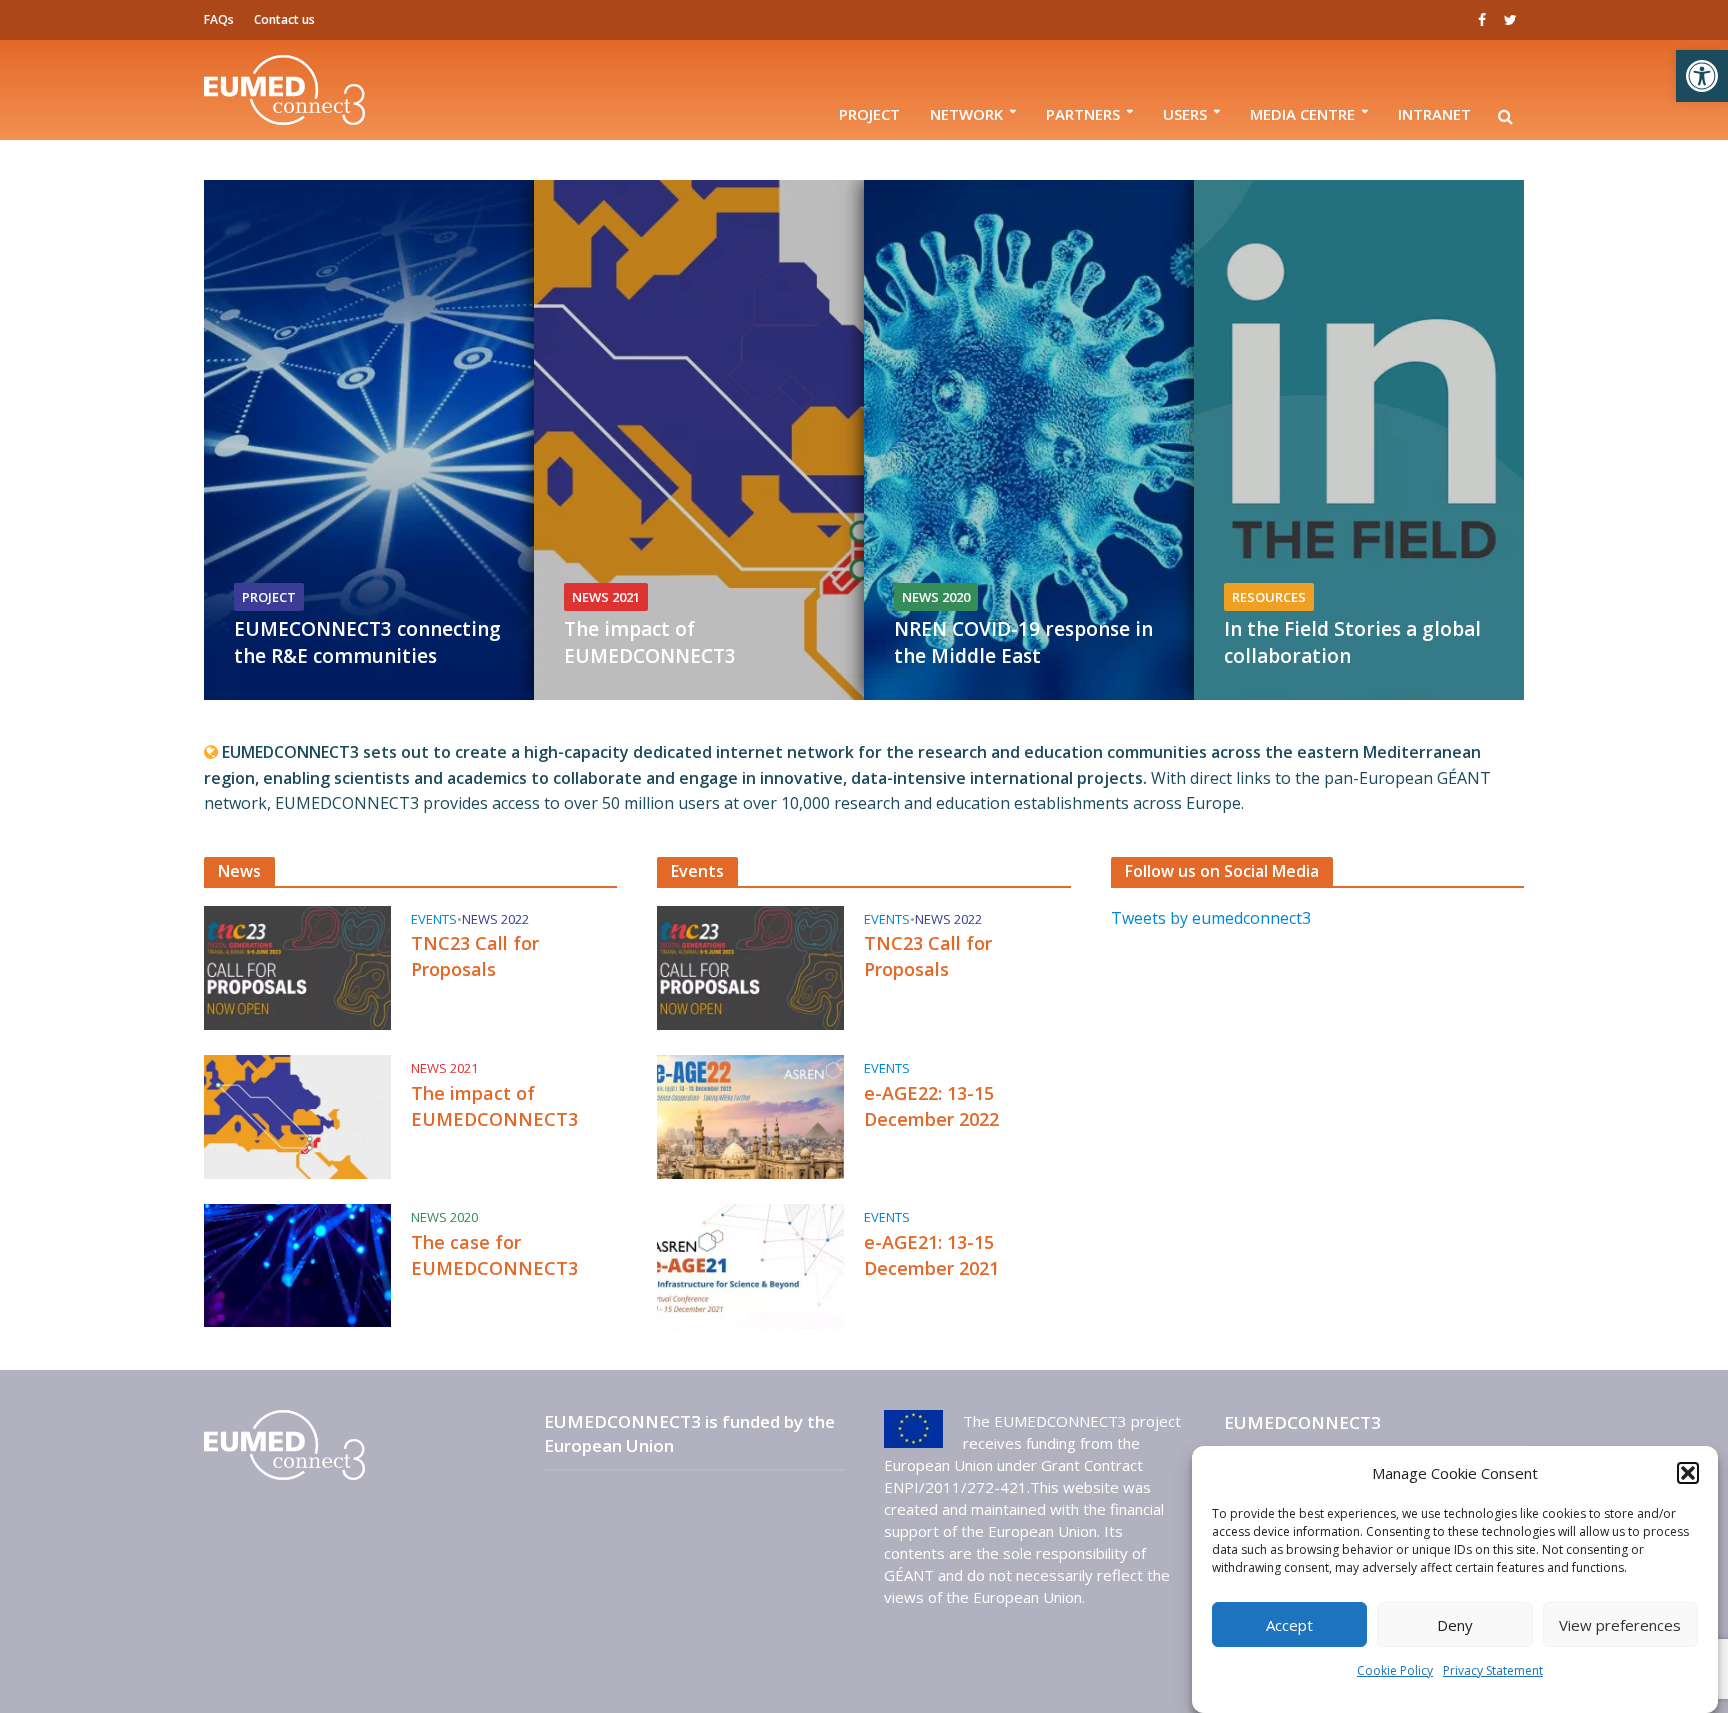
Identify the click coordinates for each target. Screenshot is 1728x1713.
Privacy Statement (1493, 1670)
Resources (1269, 597)
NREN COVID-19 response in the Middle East (1023, 642)
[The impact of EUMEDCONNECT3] (809, 440)
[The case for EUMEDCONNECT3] (297, 1264)
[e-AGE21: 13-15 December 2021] (750, 1265)
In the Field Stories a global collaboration (1352, 642)
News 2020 (936, 597)
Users (1185, 114)
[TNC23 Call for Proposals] (297, 966)
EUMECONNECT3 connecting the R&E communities (367, 642)
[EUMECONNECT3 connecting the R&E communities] (479, 440)
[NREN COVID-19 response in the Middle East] (1139, 440)
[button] (1702, 76)
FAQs (219, 19)
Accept (1289, 1625)
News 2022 (495, 919)
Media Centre (1302, 114)
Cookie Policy (1395, 1670)
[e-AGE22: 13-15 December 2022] (750, 1116)
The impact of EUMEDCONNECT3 (650, 642)
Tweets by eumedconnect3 (1211, 918)
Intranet (1434, 114)
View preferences (1620, 1625)
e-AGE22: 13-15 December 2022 (931, 1106)
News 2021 (606, 597)
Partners (1083, 114)
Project (869, 114)
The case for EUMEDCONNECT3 (494, 1255)
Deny (1455, 1625)
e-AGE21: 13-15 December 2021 (931, 1255)
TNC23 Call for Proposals (475, 956)
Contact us (284, 19)
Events (434, 919)
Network (966, 114)
